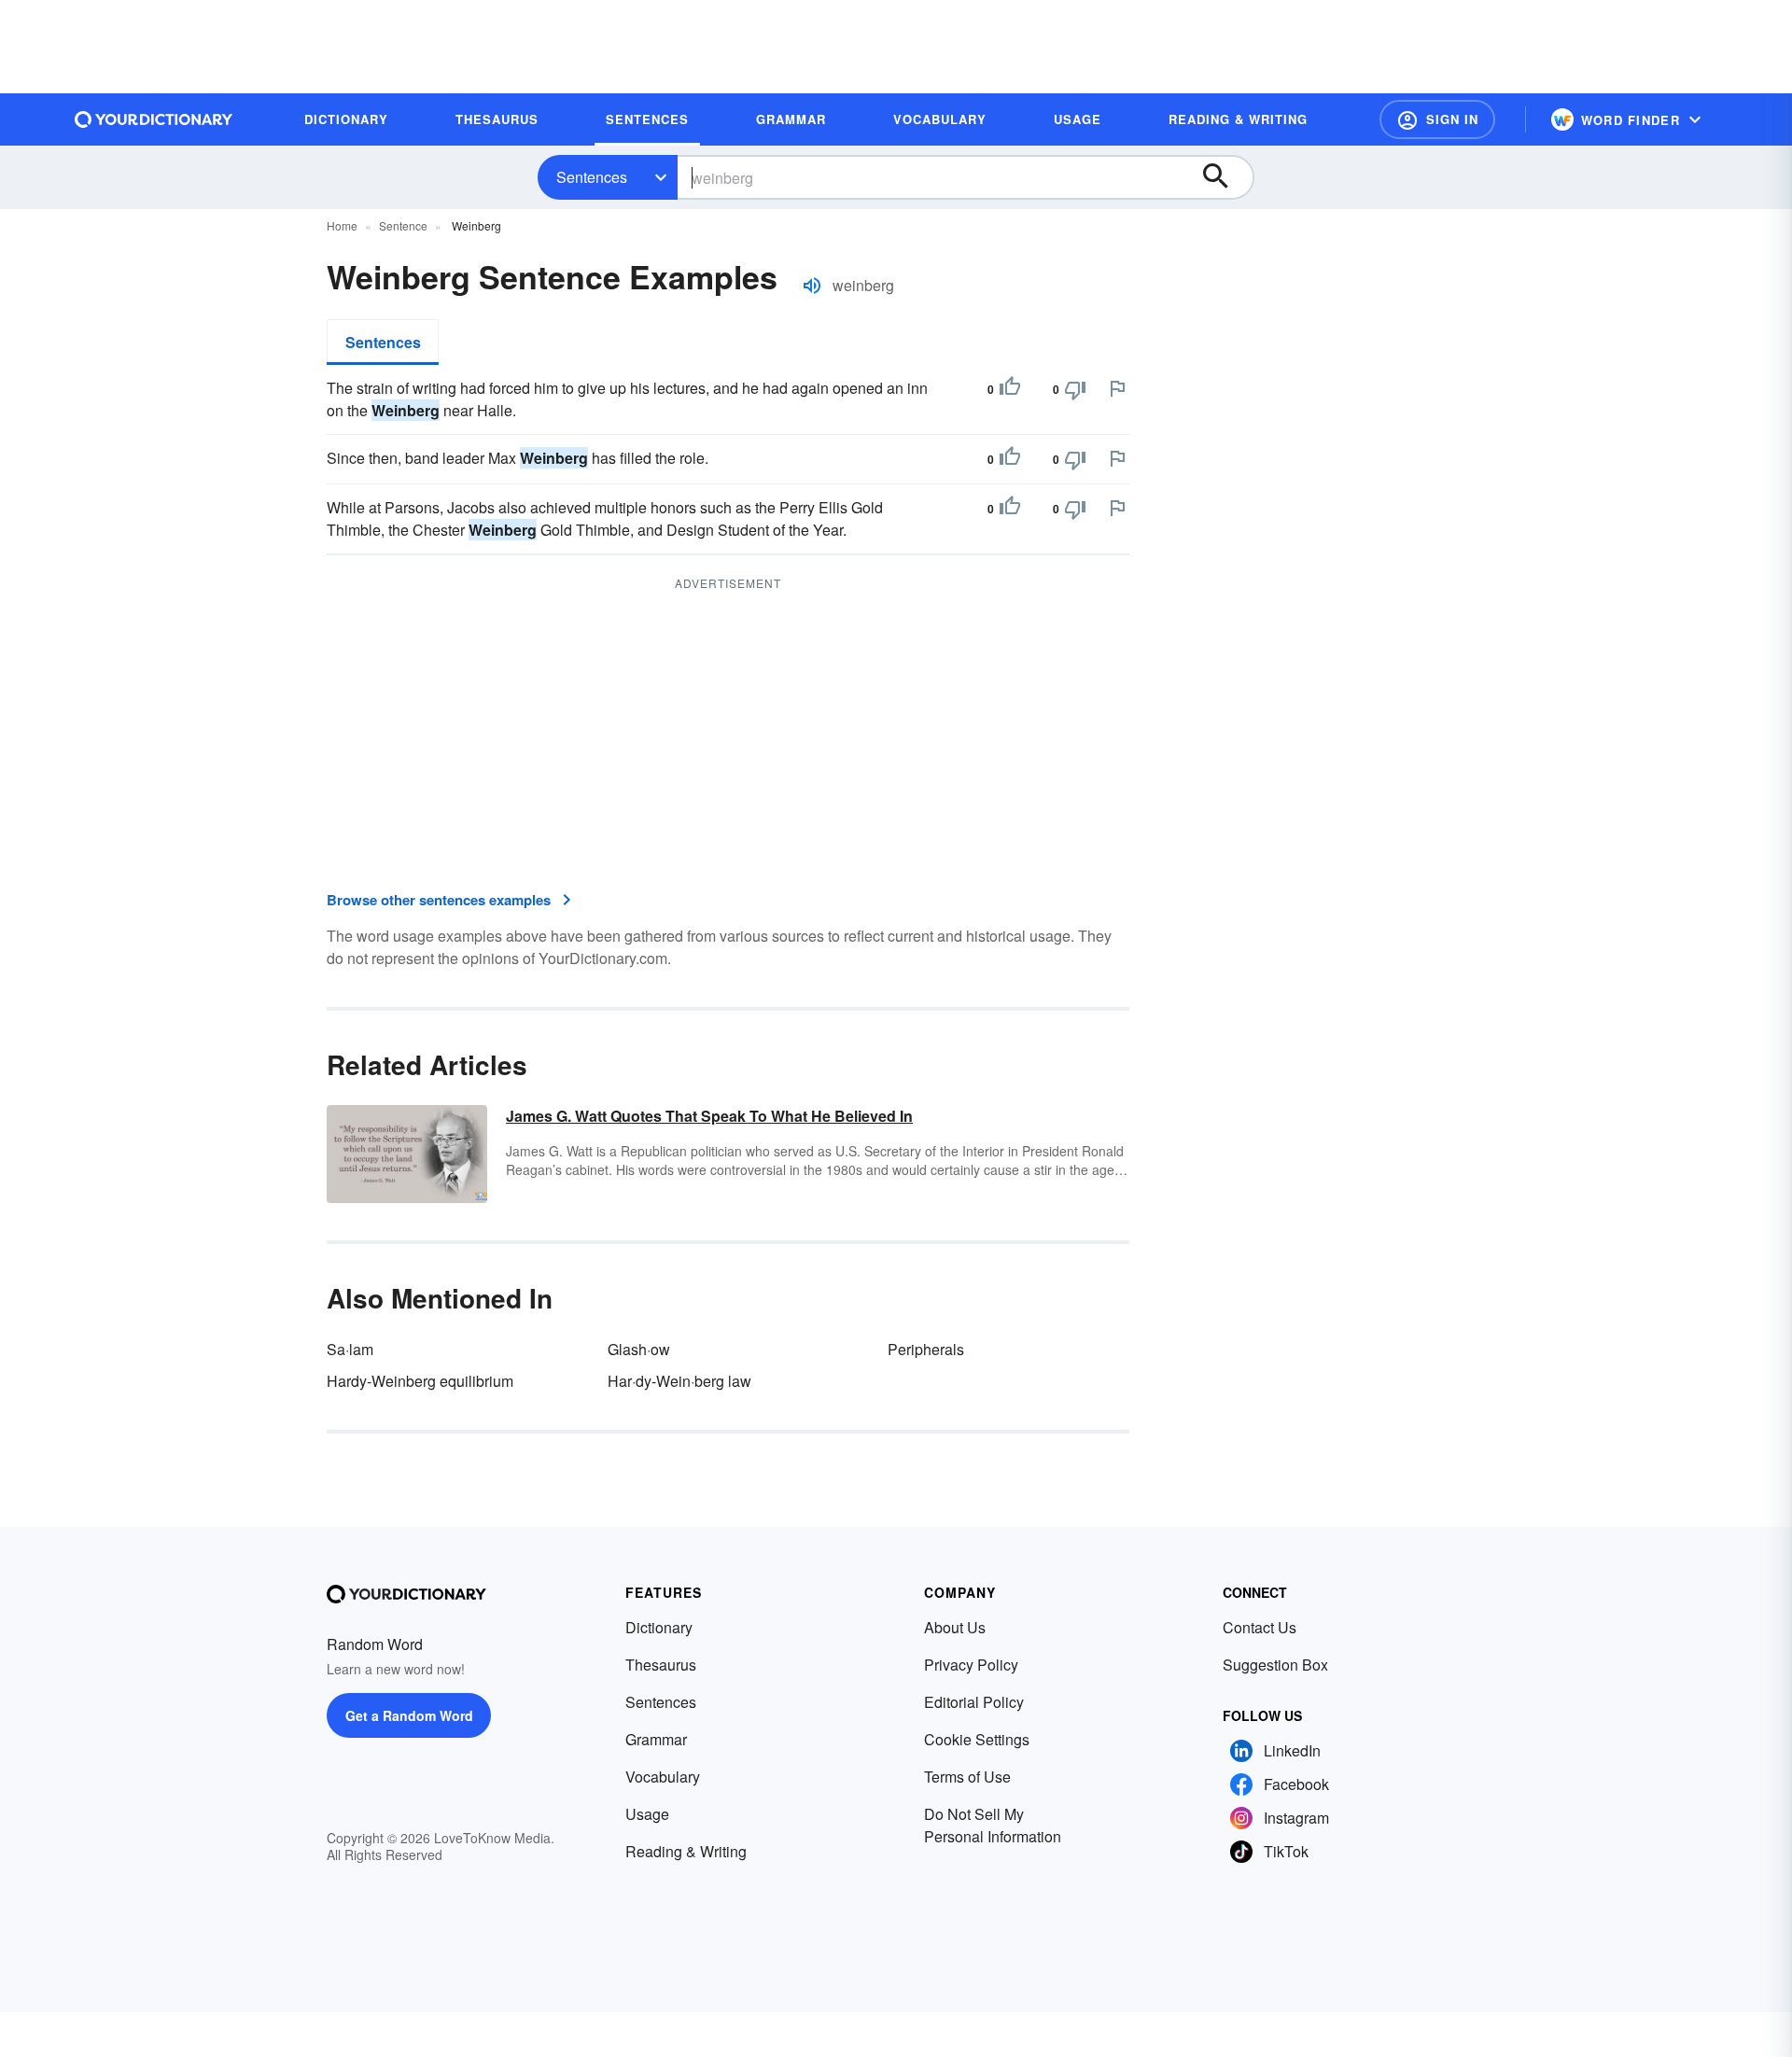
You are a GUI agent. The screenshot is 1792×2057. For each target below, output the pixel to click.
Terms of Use (967, 1777)
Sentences (592, 177)
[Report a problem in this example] (1117, 388)
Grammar (656, 1739)
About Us (955, 1627)
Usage (647, 1814)
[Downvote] (1075, 389)
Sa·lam (350, 1349)
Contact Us (1260, 1627)
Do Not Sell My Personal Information (993, 1825)
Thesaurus (661, 1665)
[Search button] (1225, 177)
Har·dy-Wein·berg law (679, 1381)
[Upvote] (1010, 389)
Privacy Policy (971, 1665)
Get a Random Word (409, 1715)
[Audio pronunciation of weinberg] (812, 286)
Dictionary (659, 1627)
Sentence (403, 225)
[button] (1437, 119)
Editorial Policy (974, 1702)
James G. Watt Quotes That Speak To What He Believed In (709, 1116)
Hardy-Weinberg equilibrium (420, 1381)
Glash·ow (639, 1349)
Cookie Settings (977, 1739)
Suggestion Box (1275, 1665)
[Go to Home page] (154, 119)
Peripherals (926, 1349)
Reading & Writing (686, 1851)
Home (342, 225)
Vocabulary (663, 1777)
